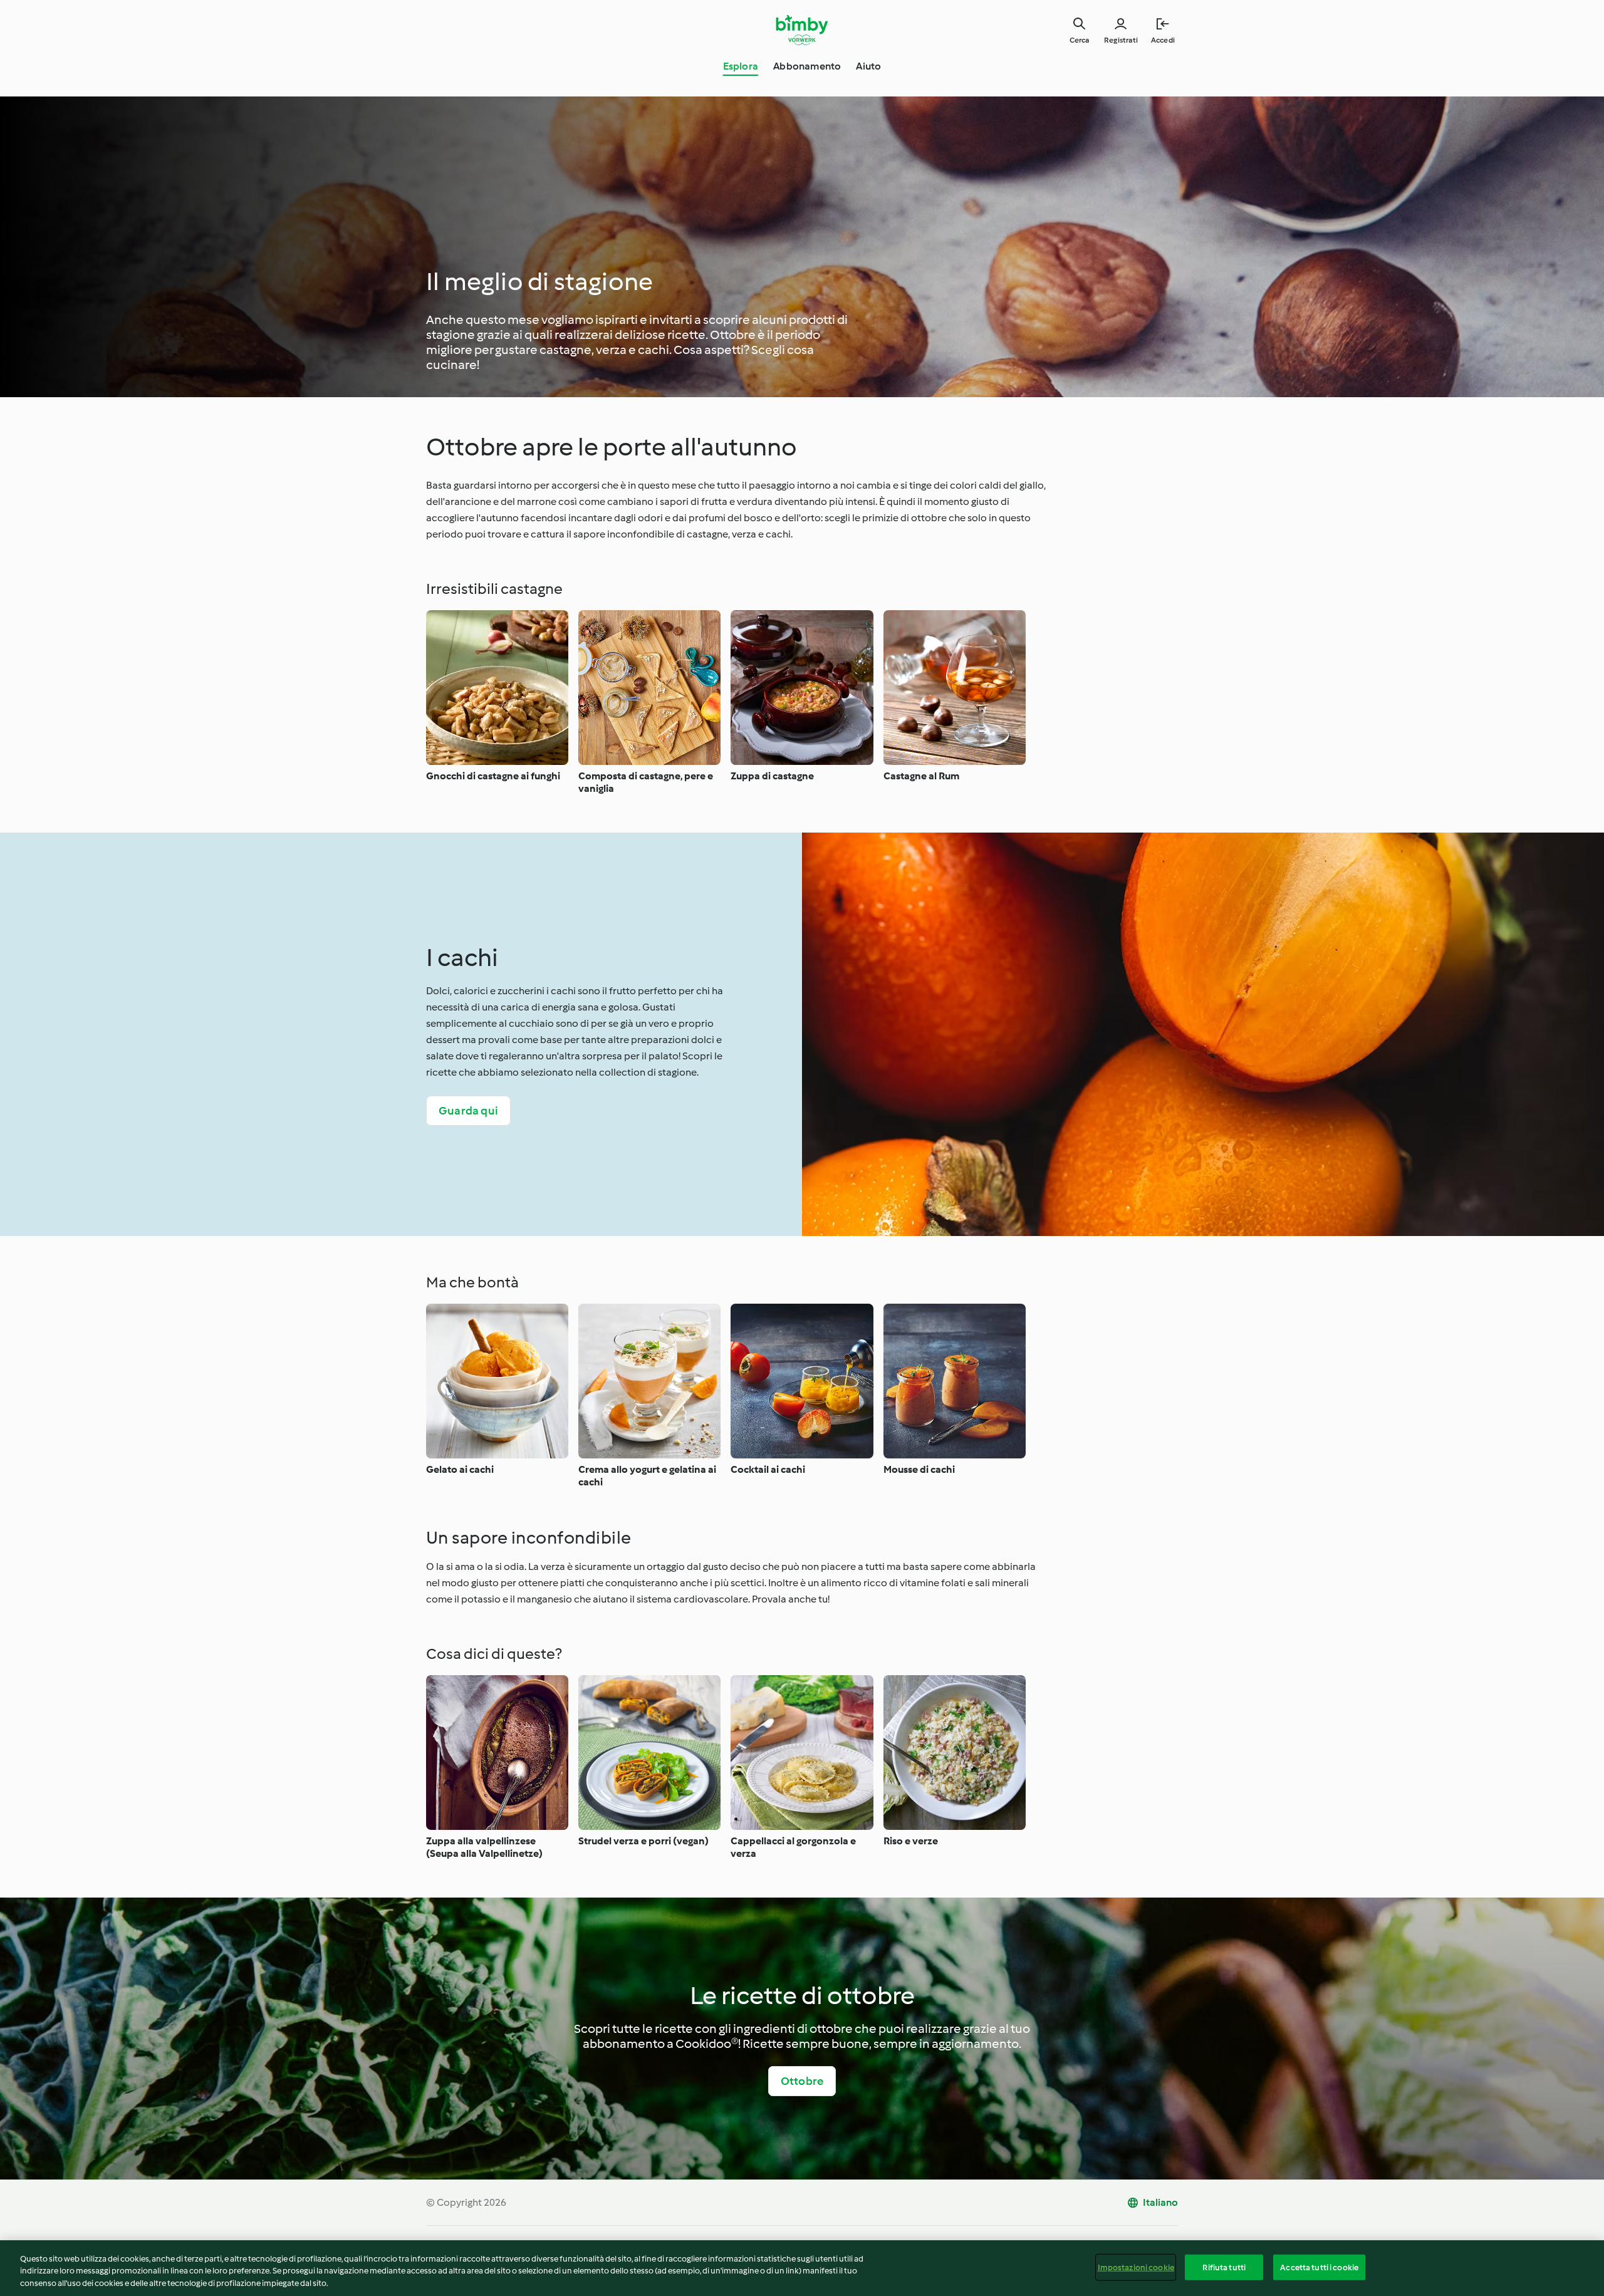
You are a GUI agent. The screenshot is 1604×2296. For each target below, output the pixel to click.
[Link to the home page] (802, 30)
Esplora (741, 66)
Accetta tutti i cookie (1319, 2267)
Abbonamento (807, 66)
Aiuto (868, 66)
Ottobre (802, 2081)
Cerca (1079, 40)
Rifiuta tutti (1224, 2267)
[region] (802, 2268)
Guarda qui (468, 1111)
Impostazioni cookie (1136, 2267)
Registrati (1121, 40)
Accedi (1163, 40)
